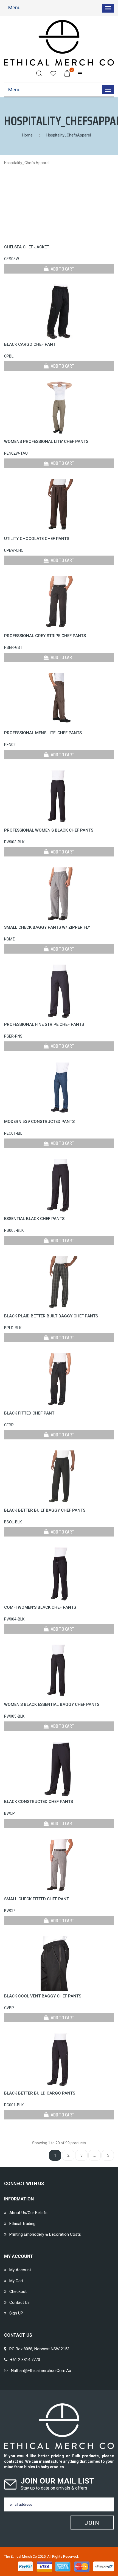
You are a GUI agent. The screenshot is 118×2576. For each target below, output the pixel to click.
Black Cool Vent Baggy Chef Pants (43, 1996)
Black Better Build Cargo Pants (40, 2093)
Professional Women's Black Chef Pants (49, 830)
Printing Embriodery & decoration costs (45, 2234)
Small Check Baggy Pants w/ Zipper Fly (47, 927)
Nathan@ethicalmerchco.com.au (41, 2371)
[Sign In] (80, 73)
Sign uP (16, 2313)
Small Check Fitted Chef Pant (36, 1899)
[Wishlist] (53, 73)
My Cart (16, 2281)
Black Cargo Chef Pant (30, 344)
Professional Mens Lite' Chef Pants (43, 733)
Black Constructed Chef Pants (39, 1802)
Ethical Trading (22, 2224)
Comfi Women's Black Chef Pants (40, 1607)
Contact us (19, 2302)
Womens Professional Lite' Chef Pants (46, 442)
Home (27, 135)
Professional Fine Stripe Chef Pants (44, 1024)
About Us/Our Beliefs (28, 2213)
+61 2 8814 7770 (25, 2360)
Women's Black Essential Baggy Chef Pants (52, 1704)
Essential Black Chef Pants (34, 1219)
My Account (20, 2270)
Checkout (18, 2292)
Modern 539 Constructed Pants (39, 1122)
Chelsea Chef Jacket (27, 247)
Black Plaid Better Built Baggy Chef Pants (51, 1316)
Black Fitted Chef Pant (29, 1413)
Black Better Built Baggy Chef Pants (45, 1510)
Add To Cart (62, 269)
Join (92, 2523)
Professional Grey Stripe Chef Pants (45, 636)
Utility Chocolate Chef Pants (37, 539)
